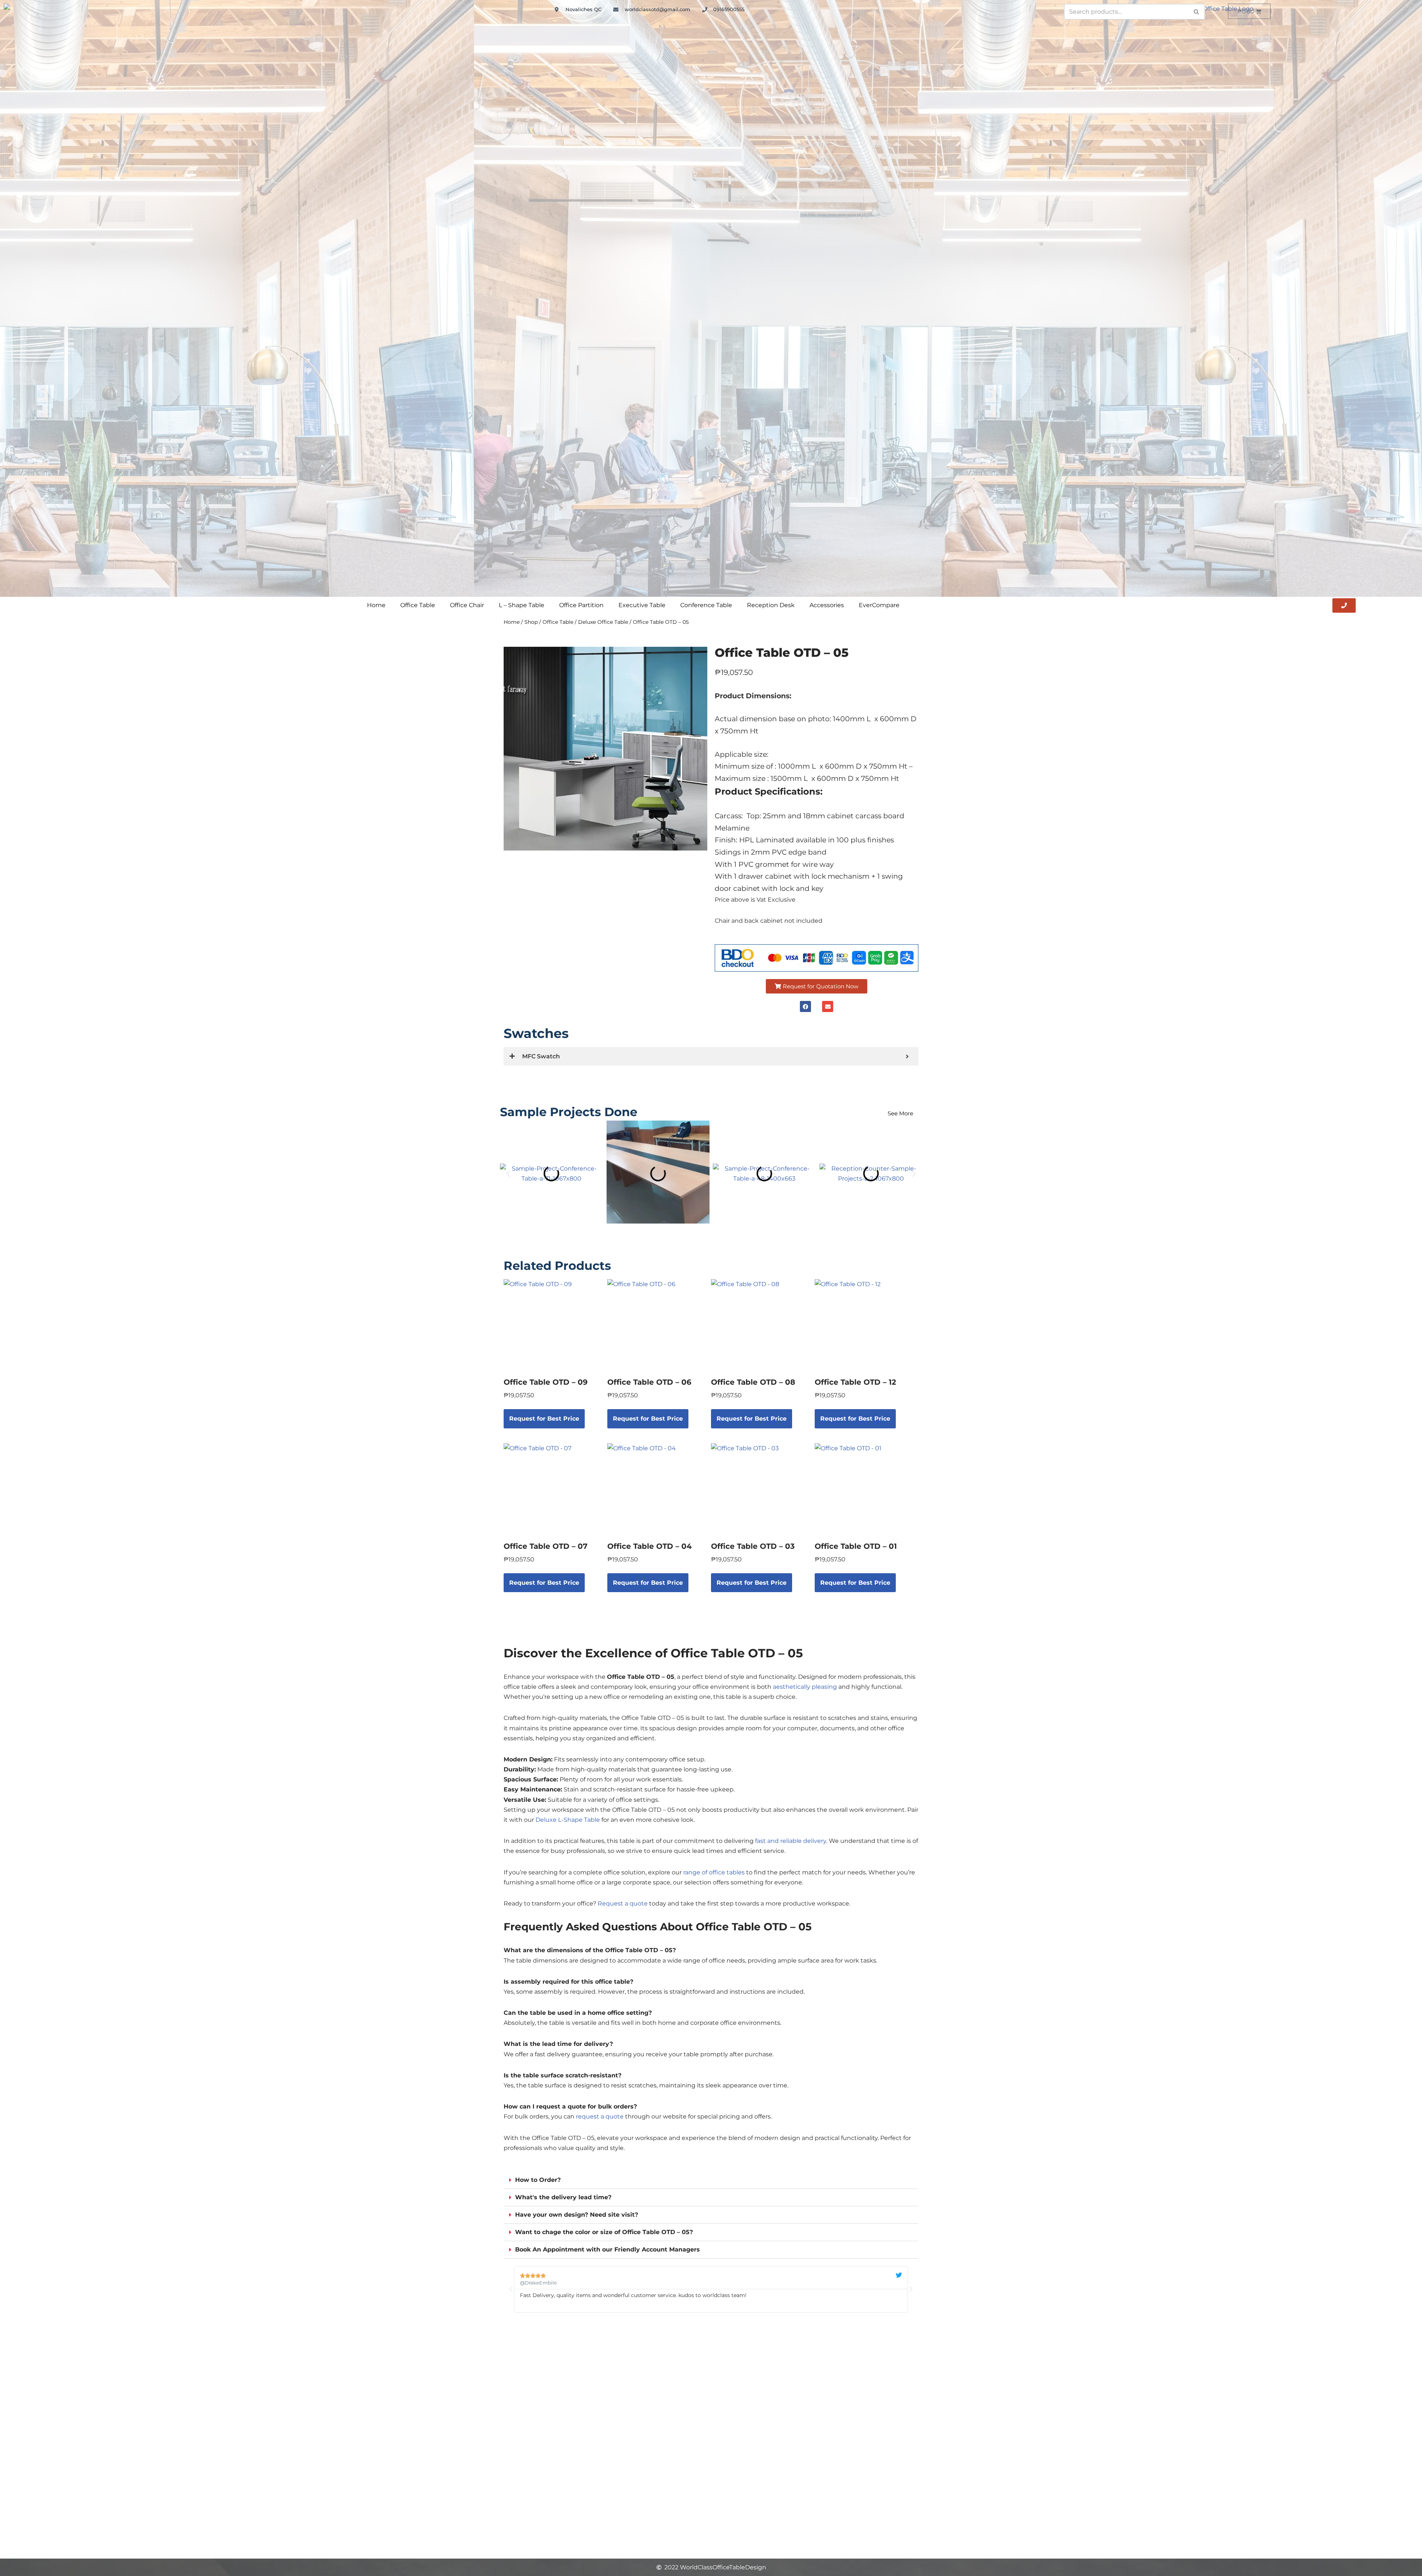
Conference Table (706, 605)
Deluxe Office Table (603, 622)
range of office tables (714, 1872)
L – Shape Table (522, 605)
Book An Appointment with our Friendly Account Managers (607, 2249)
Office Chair (467, 605)
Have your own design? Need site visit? (577, 2215)
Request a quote (623, 1903)
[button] (817, 986)
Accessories (827, 605)
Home (376, 605)
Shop (531, 622)
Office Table (418, 605)
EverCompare (879, 605)
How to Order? (538, 2180)
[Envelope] (828, 1006)
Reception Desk (771, 605)
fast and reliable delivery (791, 1841)
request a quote (600, 2116)
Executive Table (642, 605)
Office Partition (581, 605)
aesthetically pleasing (805, 1687)
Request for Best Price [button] (544, 1419)
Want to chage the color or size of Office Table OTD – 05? (604, 2232)
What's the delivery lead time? (563, 2197)
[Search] (1197, 12)
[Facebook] (805, 1006)
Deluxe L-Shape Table (568, 1820)
